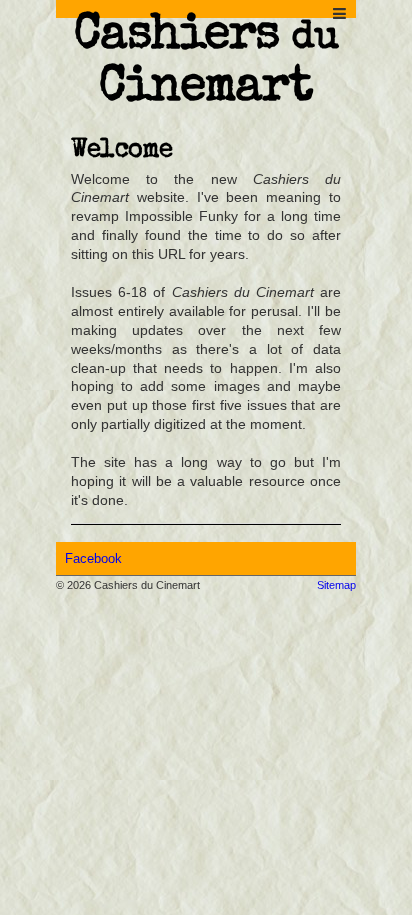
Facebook (93, 558)
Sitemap (336, 585)
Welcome (122, 151)
